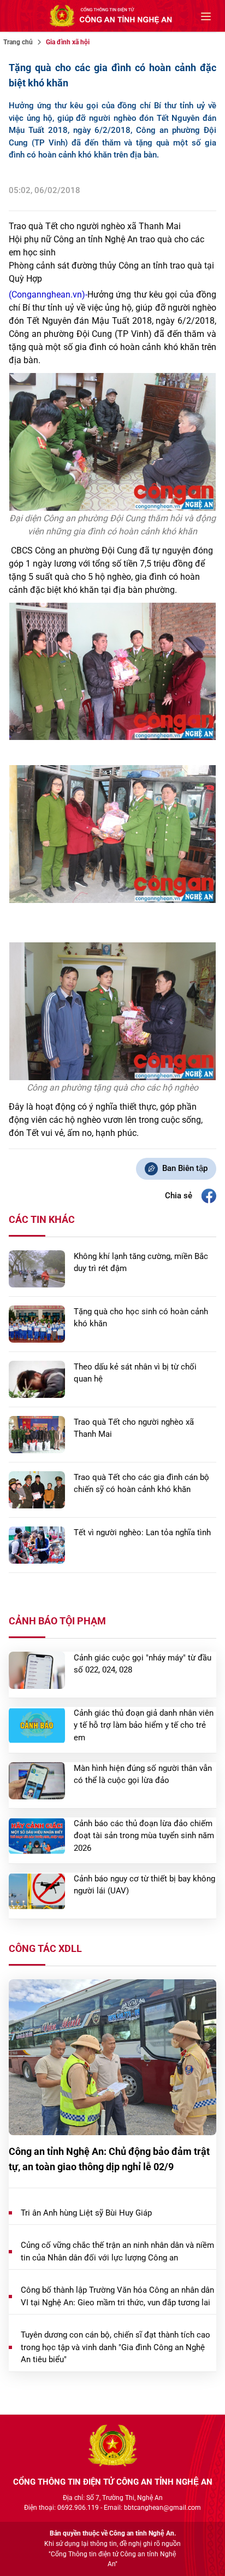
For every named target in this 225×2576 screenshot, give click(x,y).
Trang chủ (18, 42)
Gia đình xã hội (68, 42)
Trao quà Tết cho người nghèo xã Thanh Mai (95, 226)
